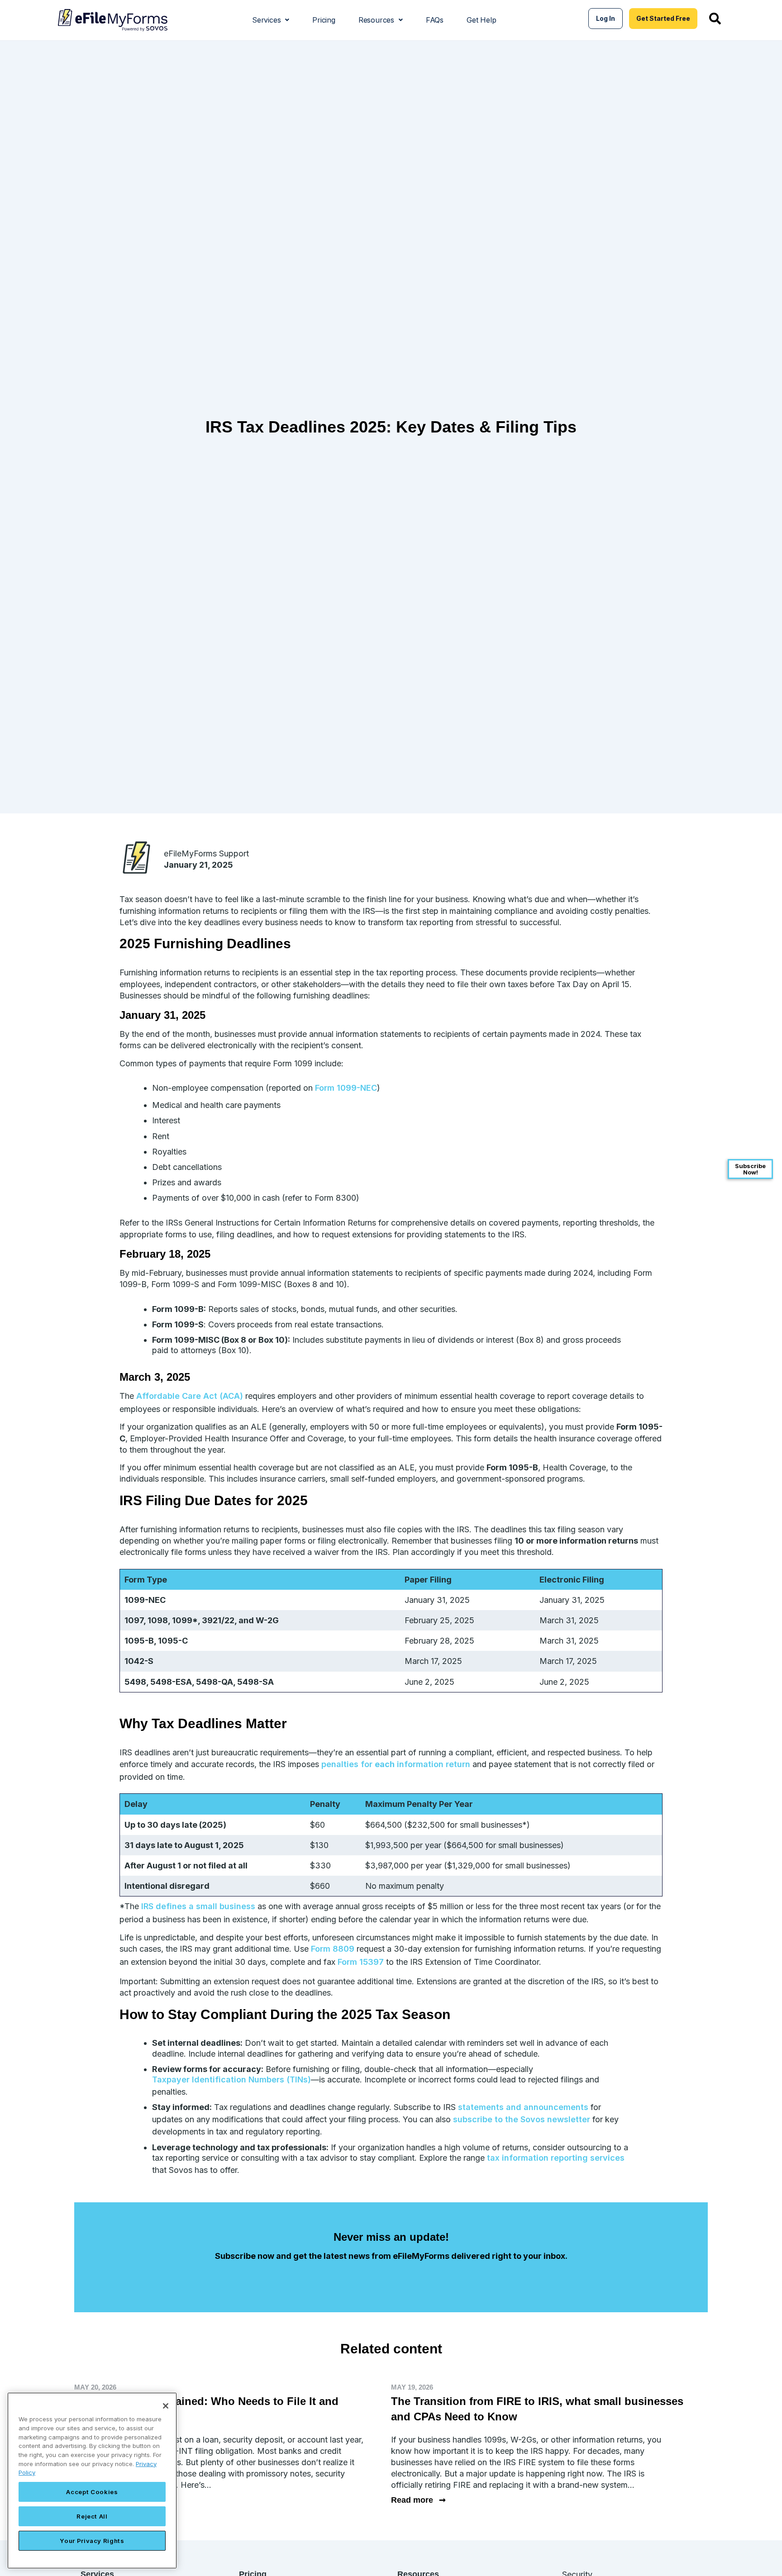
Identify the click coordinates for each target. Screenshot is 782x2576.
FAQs (435, 20)
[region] (92, 2481)
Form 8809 (333, 1949)
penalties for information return (396, 1764)
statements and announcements (523, 2107)
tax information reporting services (556, 2158)
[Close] (166, 2406)
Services (266, 20)
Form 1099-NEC (346, 1088)
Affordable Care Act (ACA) (190, 1396)
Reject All (92, 2516)
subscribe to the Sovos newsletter (522, 2119)
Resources (376, 20)
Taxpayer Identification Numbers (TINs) (231, 2079)
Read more (418, 2500)
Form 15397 (361, 1962)
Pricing (324, 20)
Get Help (481, 20)
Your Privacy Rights (92, 2541)
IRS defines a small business (198, 1906)
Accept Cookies (92, 2492)
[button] (271, 20)
